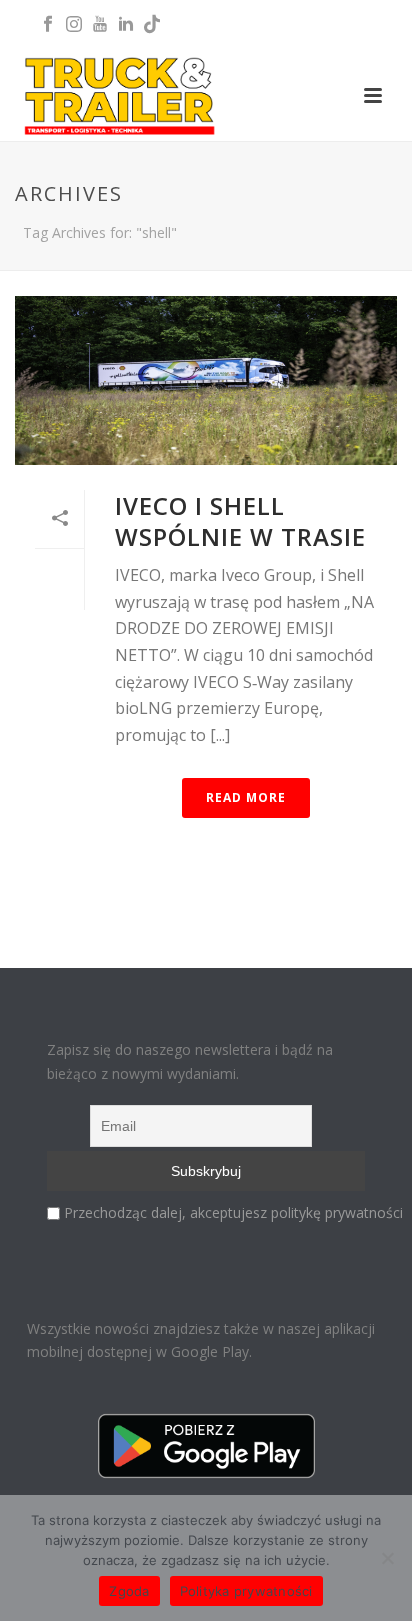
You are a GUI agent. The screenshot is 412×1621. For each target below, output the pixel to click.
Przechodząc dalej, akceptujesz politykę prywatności (233, 1212)
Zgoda (129, 1591)
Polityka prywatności (246, 1591)
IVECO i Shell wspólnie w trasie (240, 521)
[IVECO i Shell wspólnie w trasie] (206, 380)
